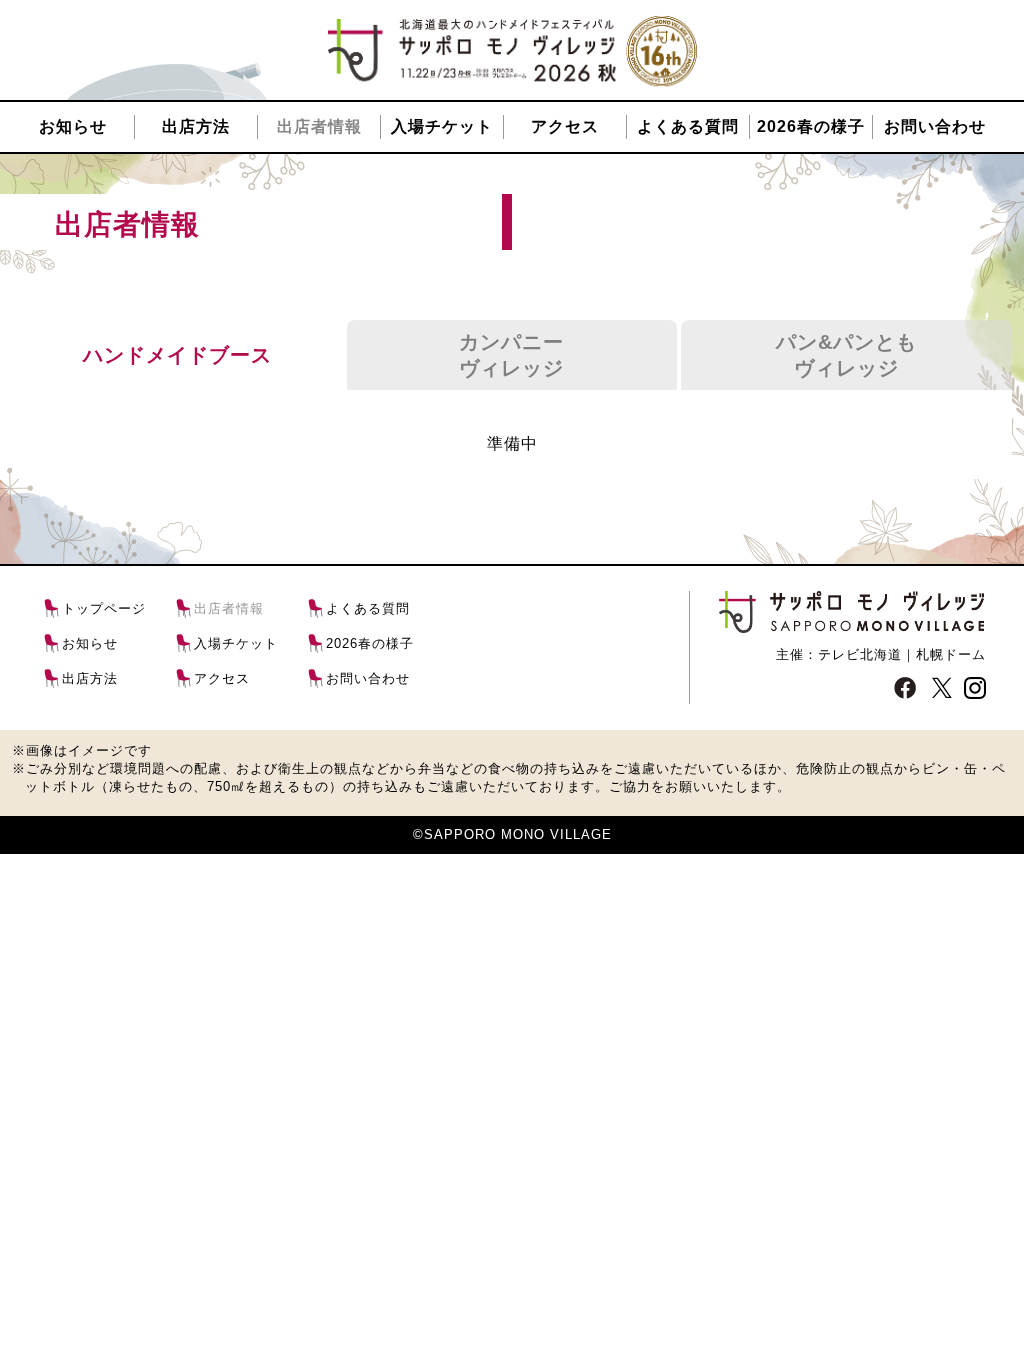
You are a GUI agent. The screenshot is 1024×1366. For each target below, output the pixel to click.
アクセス (565, 126)
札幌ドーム (951, 654)
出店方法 (196, 126)
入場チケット (442, 126)
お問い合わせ (935, 126)
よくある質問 (688, 126)
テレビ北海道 (860, 654)
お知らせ (73, 126)
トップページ (104, 608)
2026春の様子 (811, 126)
